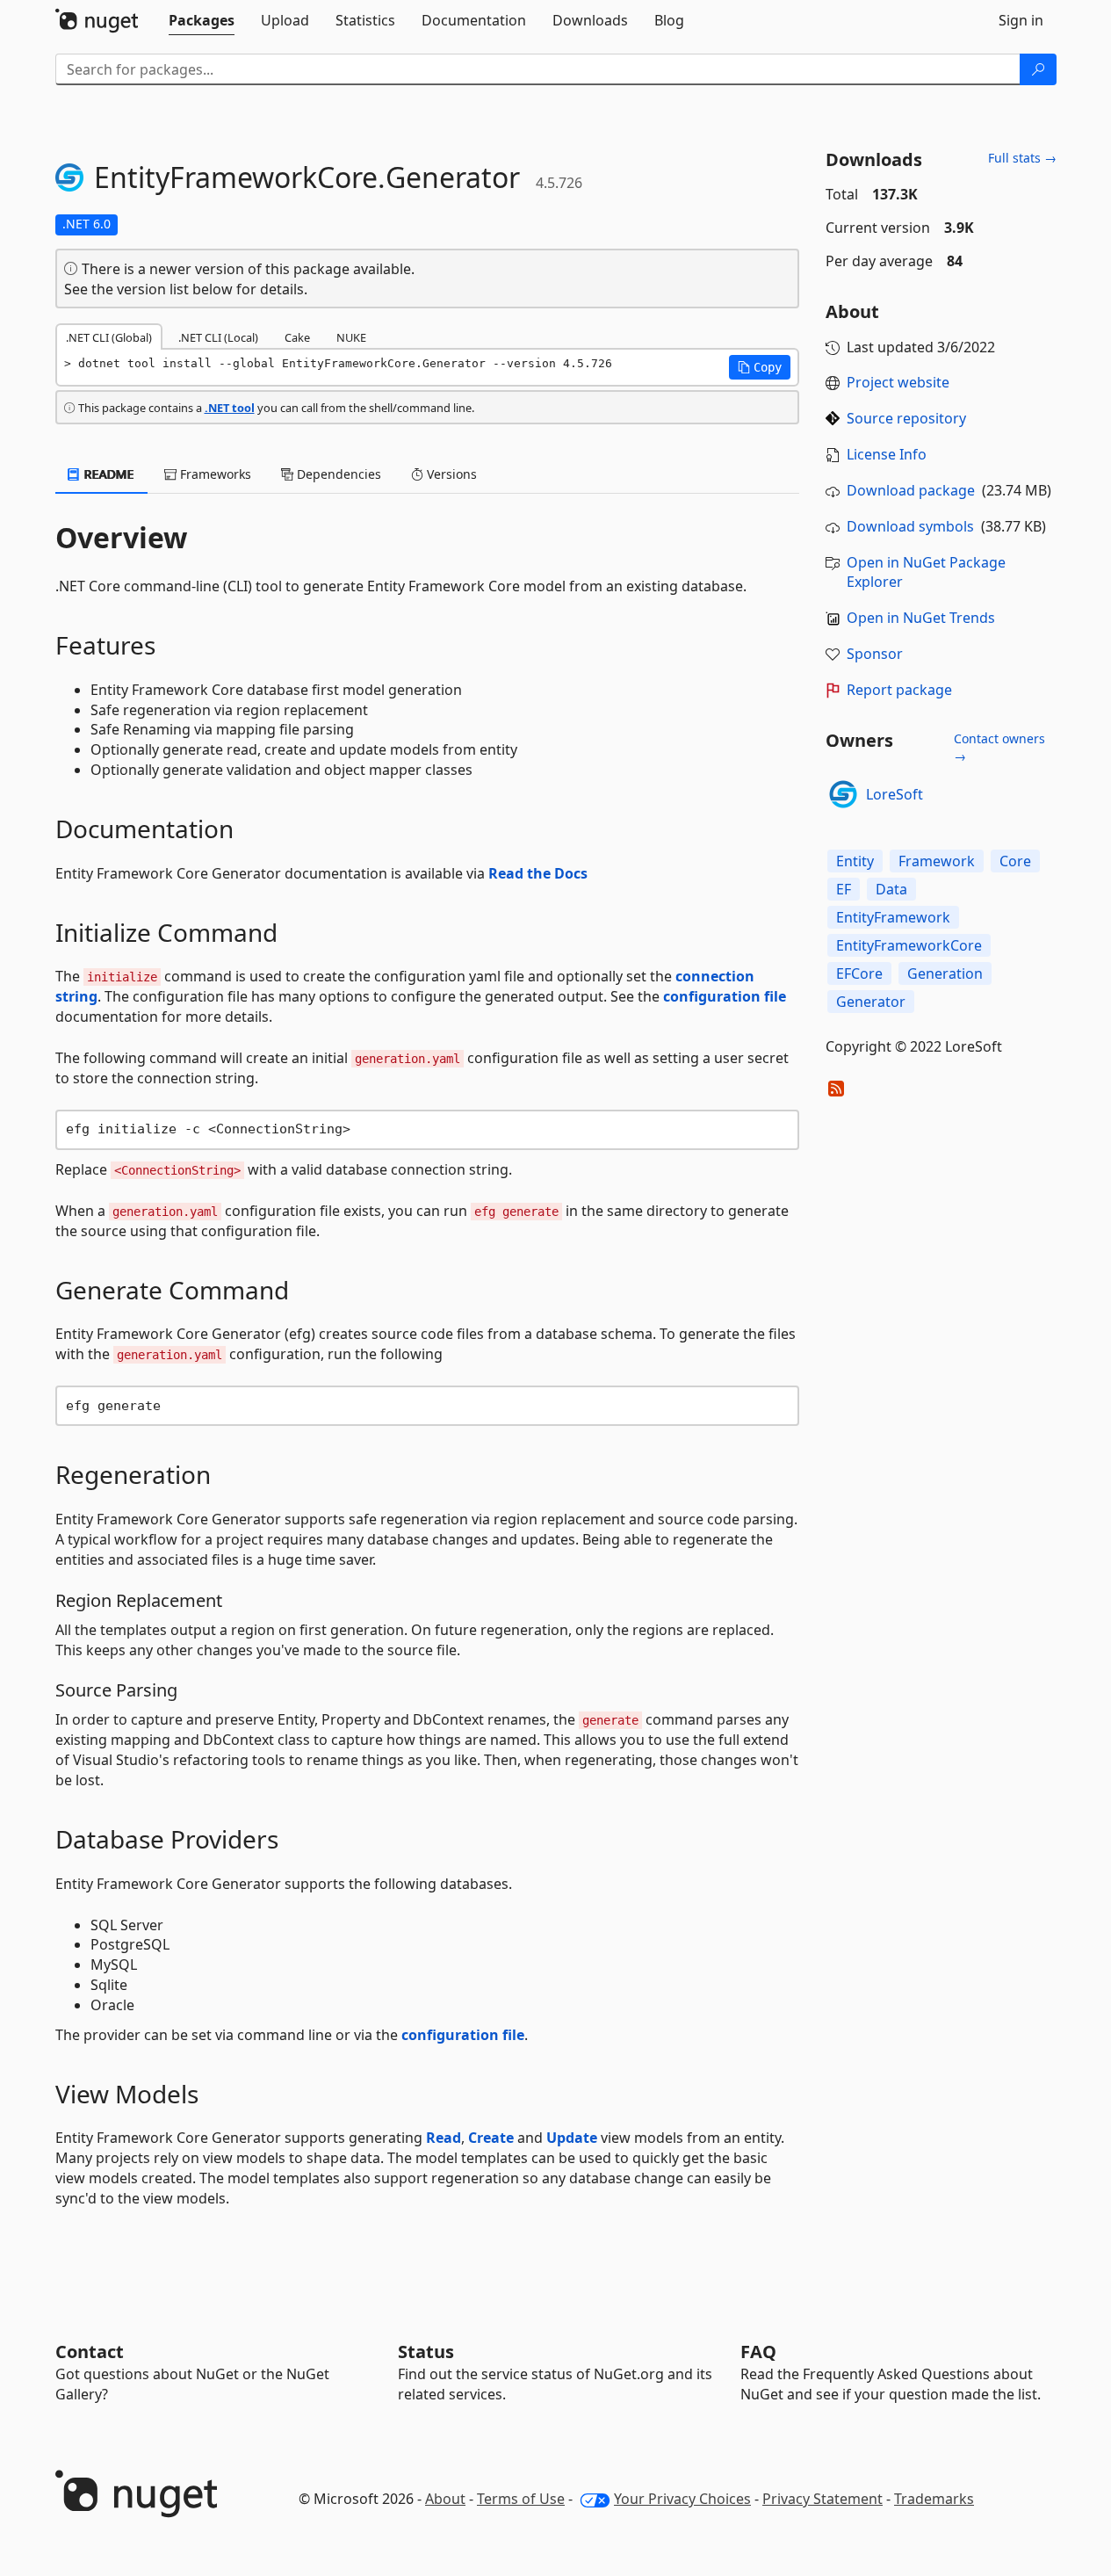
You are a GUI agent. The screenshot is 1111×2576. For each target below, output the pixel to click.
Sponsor (875, 654)
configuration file (725, 996)
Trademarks (934, 2499)
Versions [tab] (450, 474)
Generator (871, 1002)
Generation (945, 973)
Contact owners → (999, 747)
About (445, 2499)
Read (444, 2138)
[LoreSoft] (843, 794)
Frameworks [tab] (214, 474)
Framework (937, 861)
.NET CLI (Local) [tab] (218, 337)
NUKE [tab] (351, 337)
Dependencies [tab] (337, 474)
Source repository (906, 418)
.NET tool (230, 408)
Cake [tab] (297, 337)
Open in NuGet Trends (921, 618)
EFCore (859, 973)
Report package (899, 690)
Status (426, 2352)
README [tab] (108, 474)
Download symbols (910, 526)
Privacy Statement (822, 2499)
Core (1015, 861)
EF (844, 889)
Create (491, 2138)
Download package (911, 490)
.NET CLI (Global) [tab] (109, 337)
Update (572, 2138)
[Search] (1038, 69)
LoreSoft (895, 794)
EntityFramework (893, 917)
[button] (760, 367)
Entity (855, 861)
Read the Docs (538, 873)
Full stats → (1022, 158)
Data (891, 889)
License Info (887, 454)
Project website (898, 382)
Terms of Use (521, 2499)
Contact (90, 2352)
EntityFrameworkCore (909, 945)
